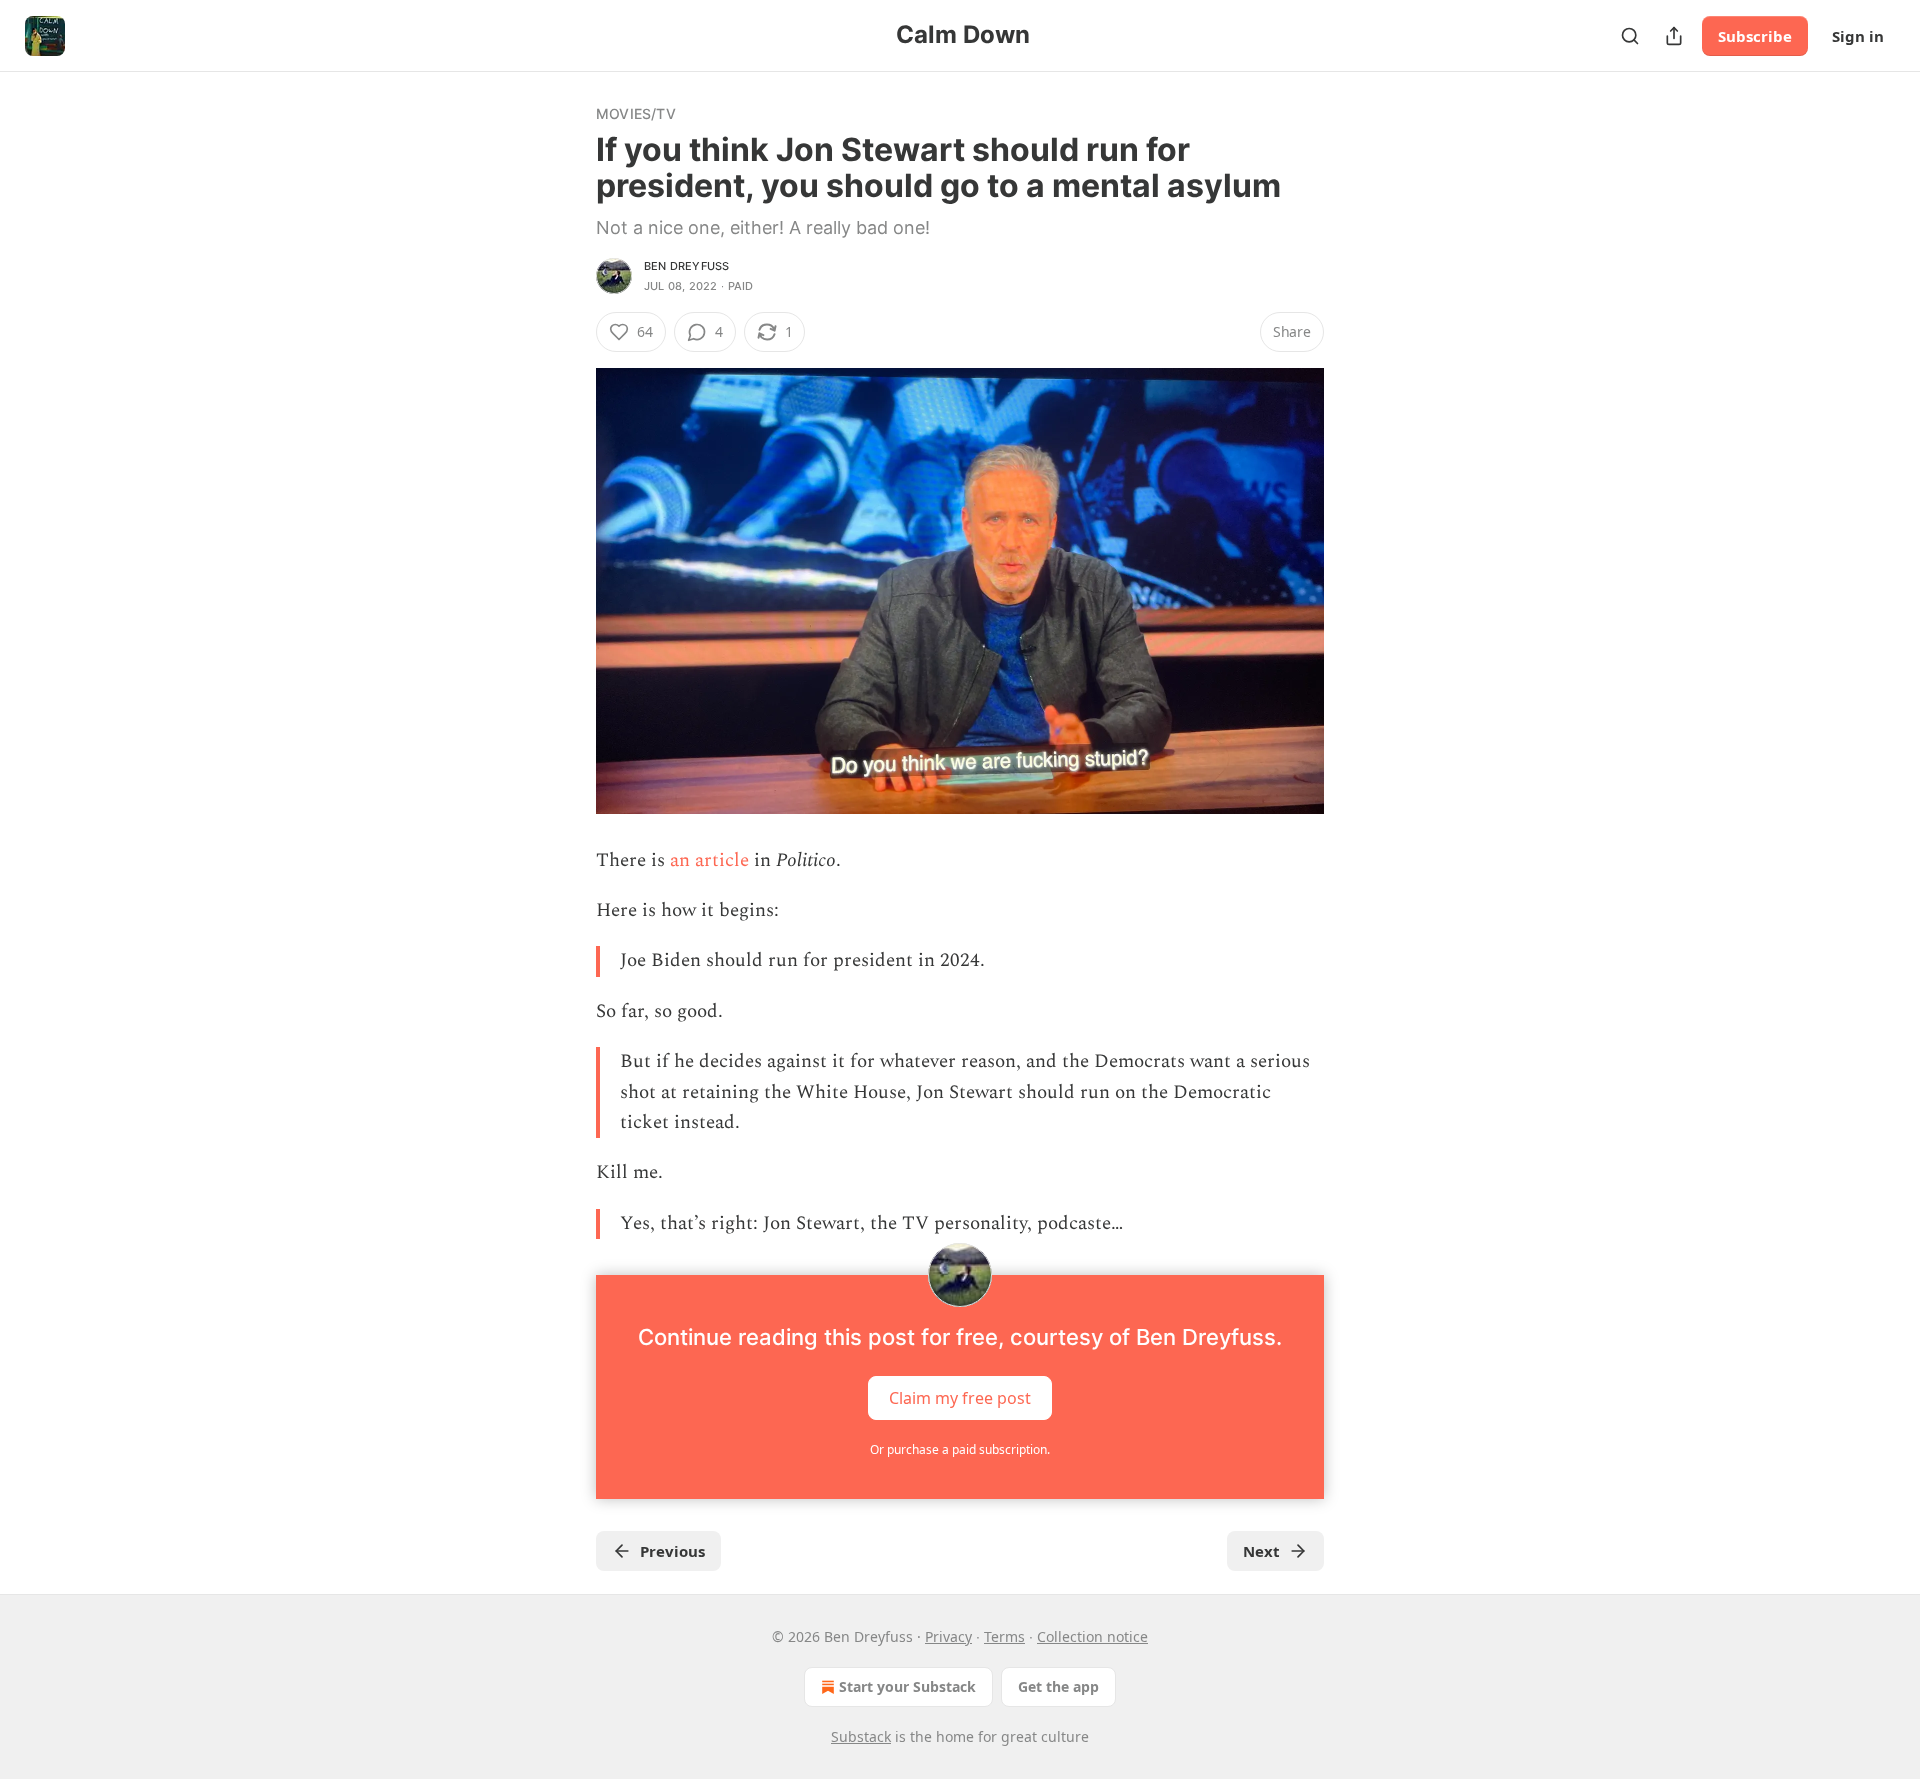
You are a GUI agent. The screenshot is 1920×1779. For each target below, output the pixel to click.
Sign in (1858, 36)
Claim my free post (960, 1398)
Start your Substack (907, 1686)
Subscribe (1755, 36)
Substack (861, 1736)
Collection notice (1092, 1636)
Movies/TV (636, 113)
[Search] (1630, 36)
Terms (1004, 1636)
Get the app (1058, 1686)
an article (707, 860)
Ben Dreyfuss (686, 266)
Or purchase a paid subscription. (960, 1449)
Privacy (948, 1636)
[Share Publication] (1674, 36)
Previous (672, 1551)
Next (1261, 1551)
